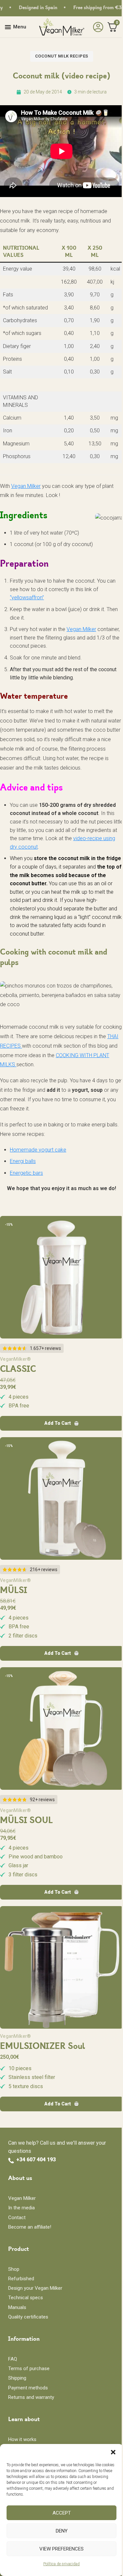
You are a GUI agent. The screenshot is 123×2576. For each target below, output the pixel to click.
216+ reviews (44, 1570)
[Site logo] (62, 27)
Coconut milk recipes (62, 56)
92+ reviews (42, 1800)
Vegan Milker (26, 486)
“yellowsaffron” (27, 598)
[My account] (96, 27)
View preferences (61, 2549)
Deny (62, 2531)
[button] (113, 2452)
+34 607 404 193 (36, 2160)
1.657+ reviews (45, 1348)
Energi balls (23, 1161)
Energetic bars (26, 1173)
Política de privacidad (61, 2564)
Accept (62, 2513)
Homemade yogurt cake (38, 1150)
